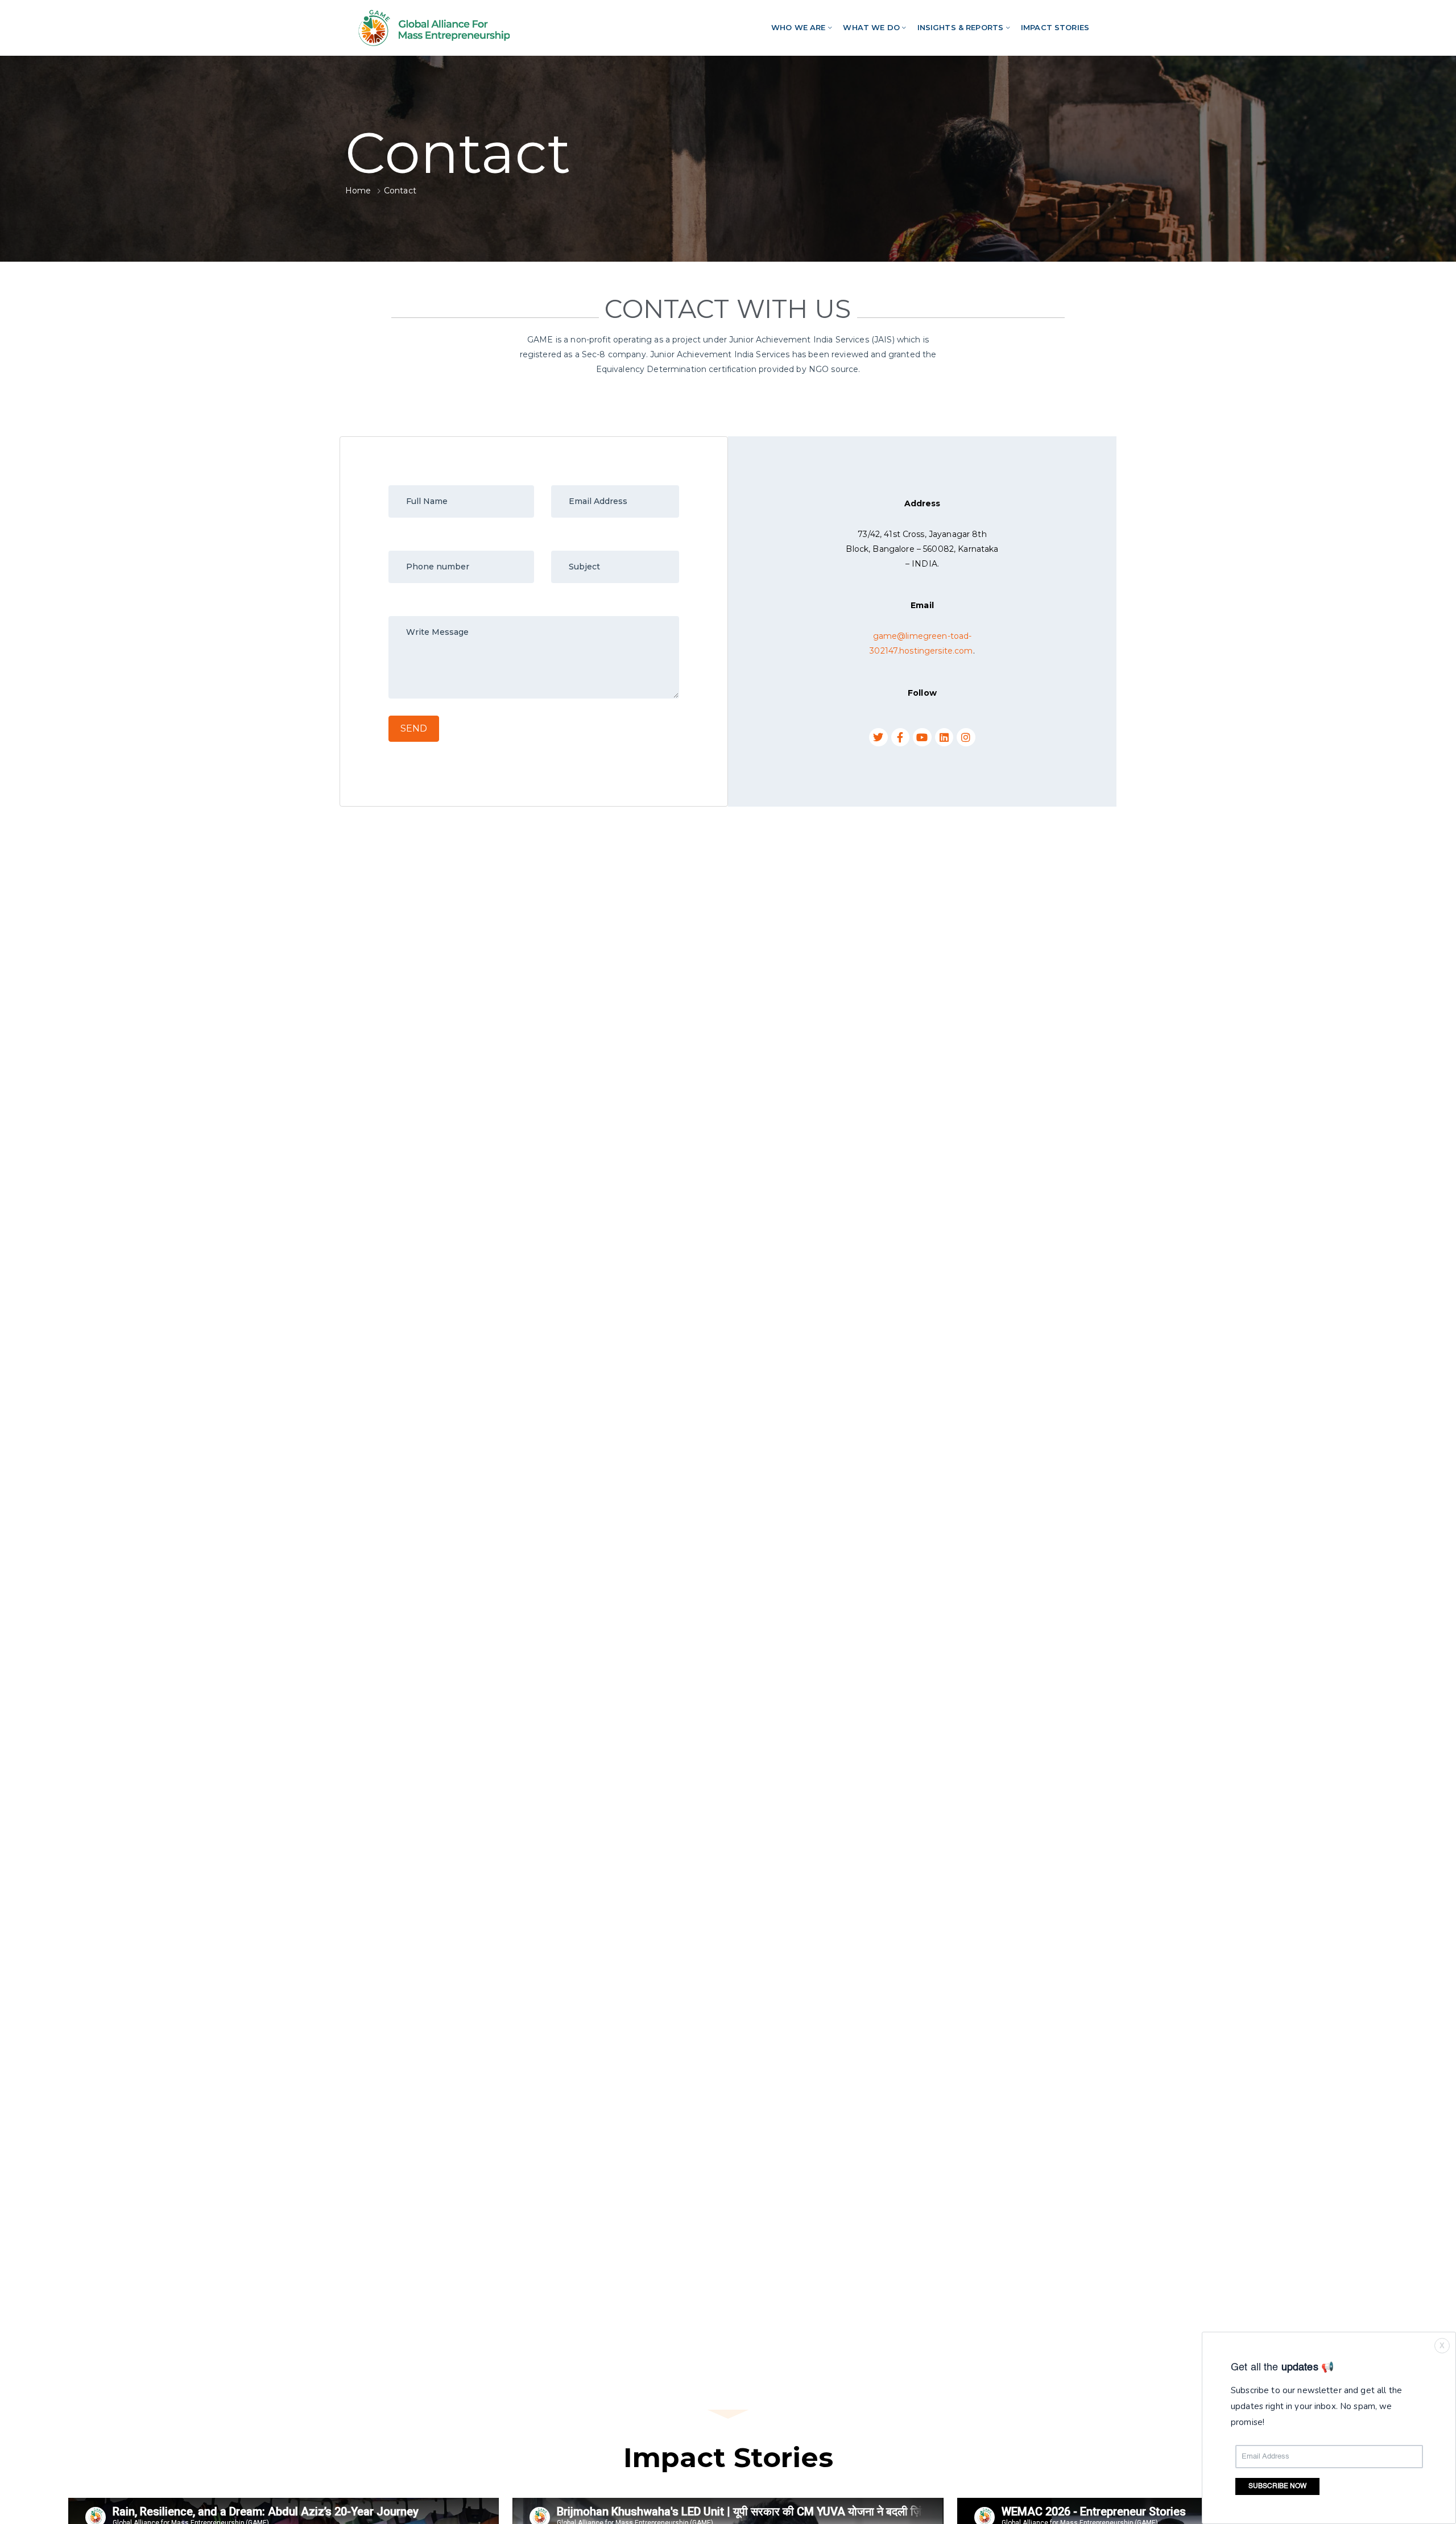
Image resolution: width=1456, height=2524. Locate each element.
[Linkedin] (944, 737)
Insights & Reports (961, 27)
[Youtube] (922, 737)
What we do (871, 27)
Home (358, 191)
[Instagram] (966, 737)
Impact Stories (1055, 27)
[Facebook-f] (900, 737)
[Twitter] (878, 737)
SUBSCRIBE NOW (1277, 2486)
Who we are (798, 27)
